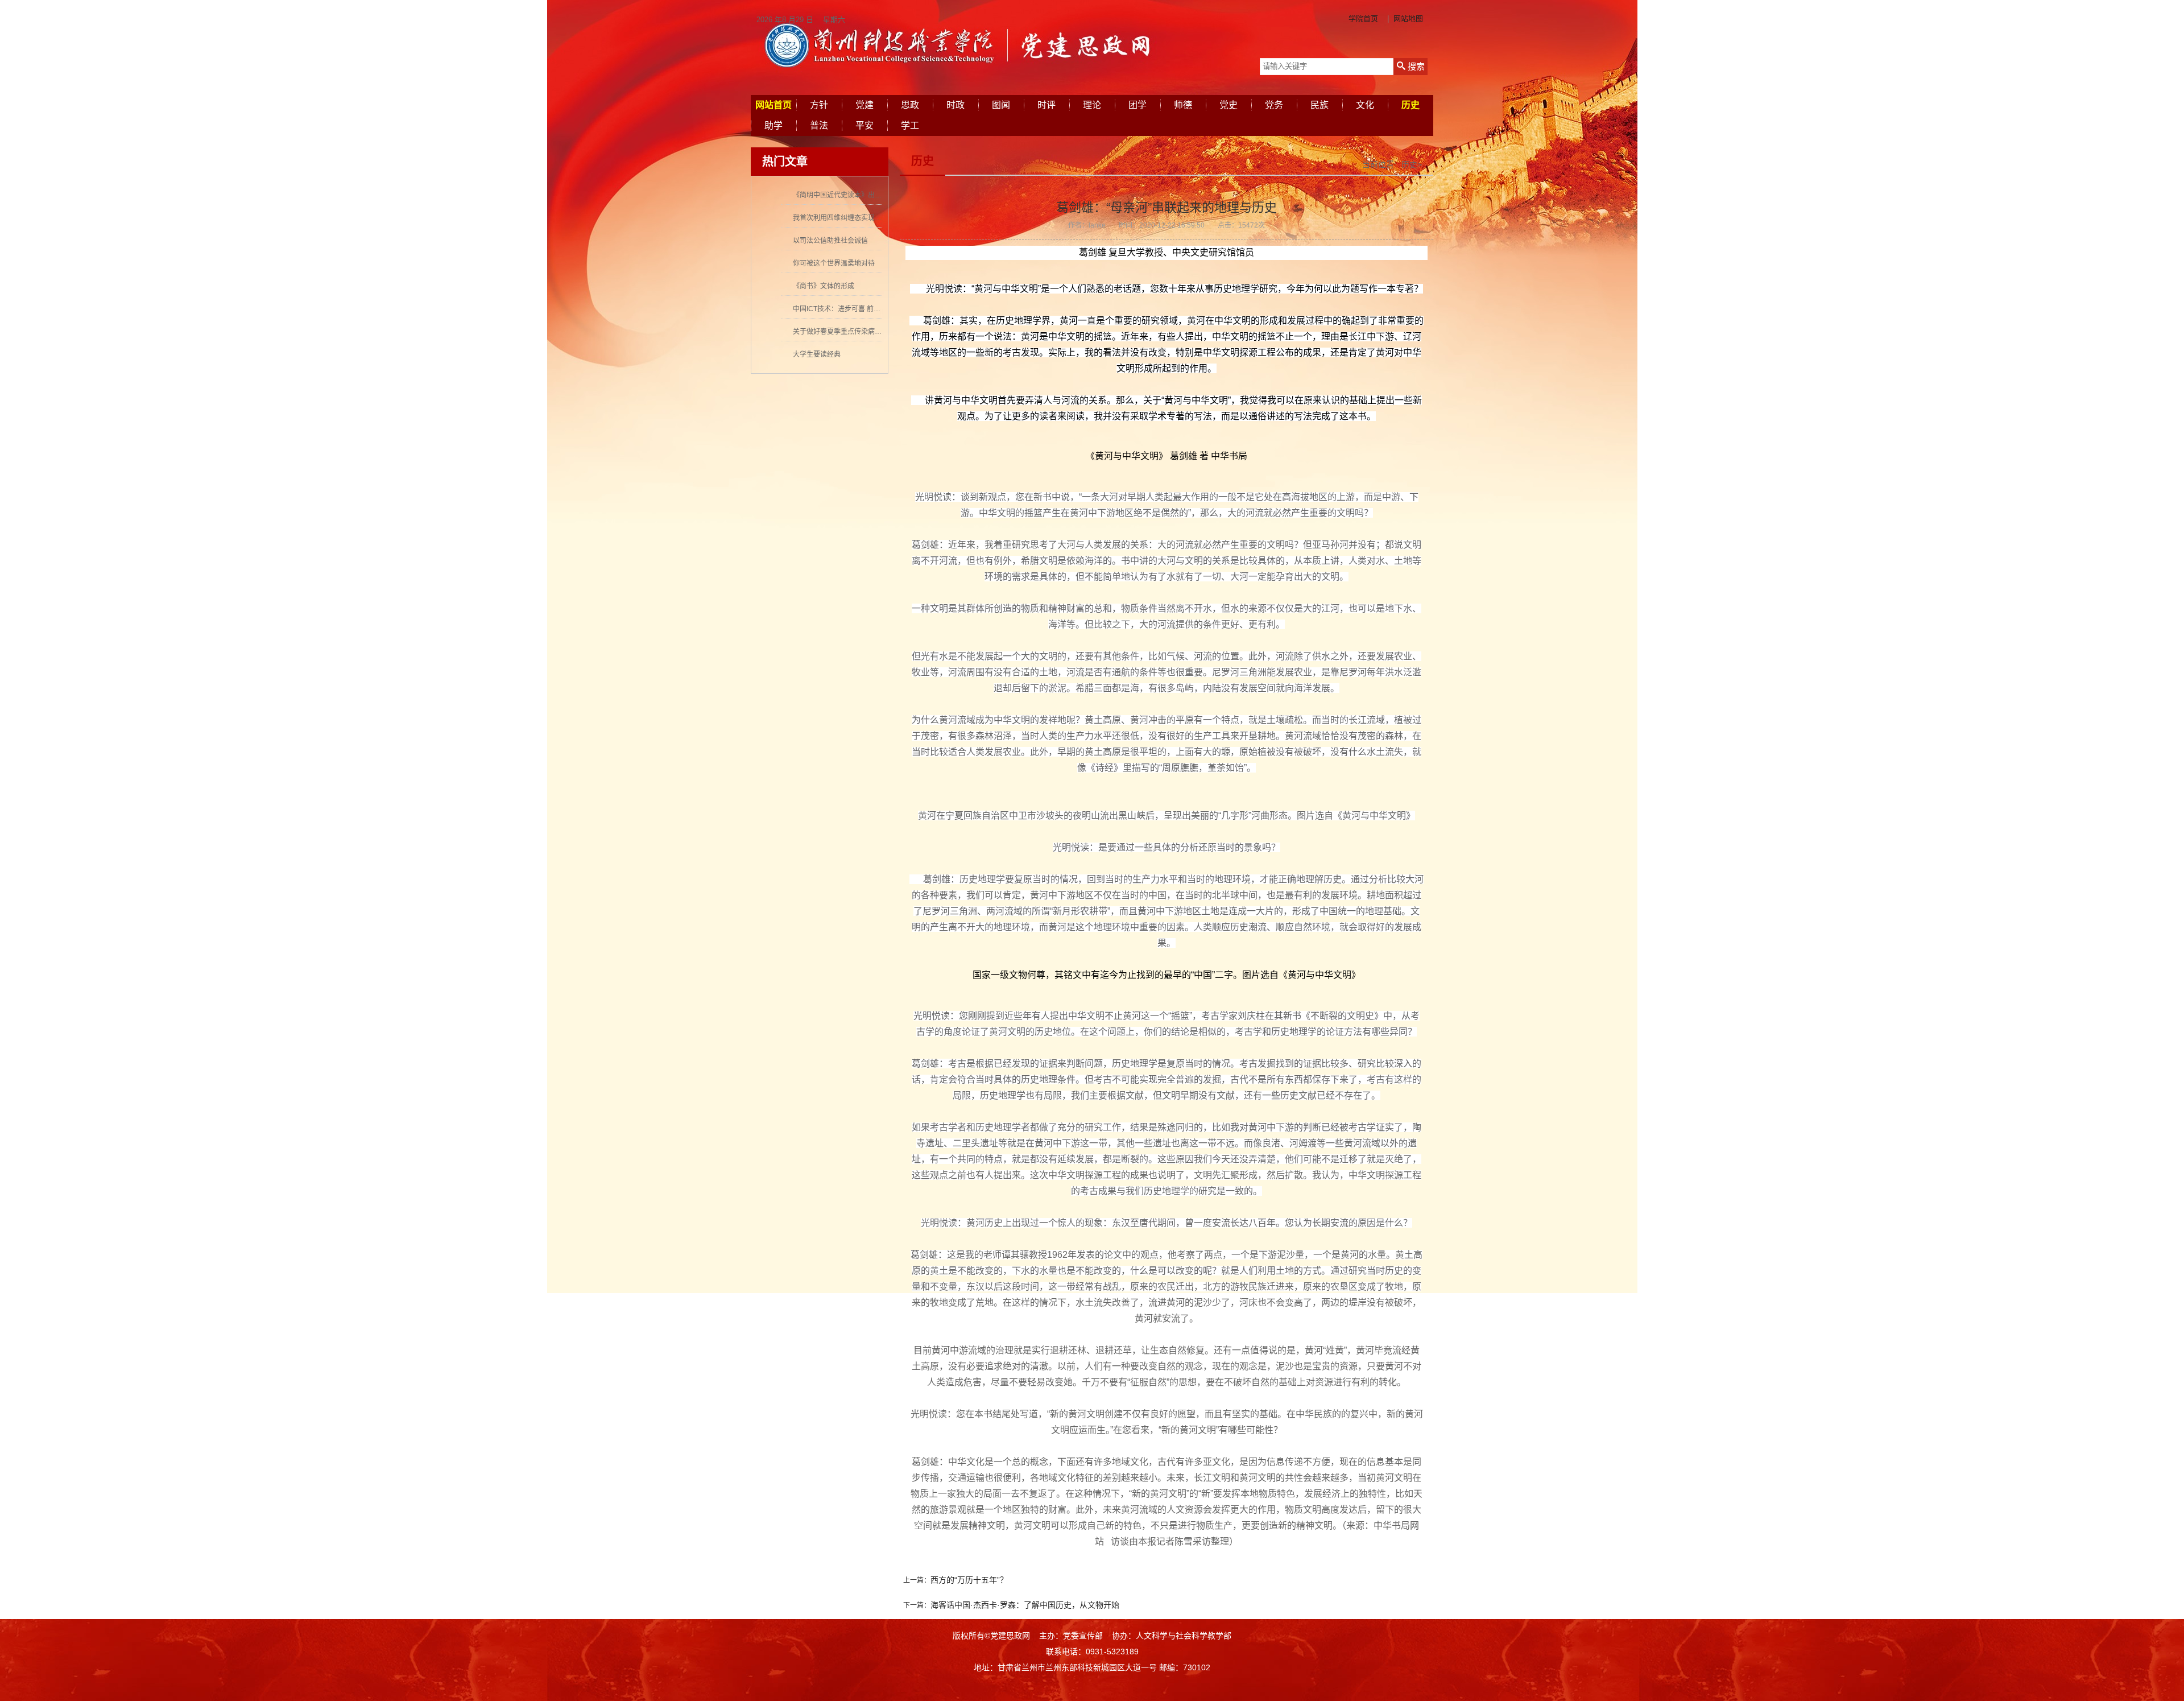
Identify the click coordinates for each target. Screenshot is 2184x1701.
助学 (773, 125)
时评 (1046, 105)
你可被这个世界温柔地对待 (834, 263)
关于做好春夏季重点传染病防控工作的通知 (858, 332)
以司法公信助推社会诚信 (830, 241)
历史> (1412, 164)
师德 (1183, 105)
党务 (1274, 105)
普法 (819, 125)
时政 (955, 105)
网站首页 (773, 105)
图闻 (1001, 105)
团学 (1137, 105)
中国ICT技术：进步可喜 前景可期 (843, 309)
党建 (864, 105)
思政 (910, 105)
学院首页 (1363, 18)
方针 (819, 105)
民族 (1319, 105)
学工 (910, 125)
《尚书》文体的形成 (824, 286)
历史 (1410, 105)
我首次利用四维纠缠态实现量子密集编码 (854, 218)
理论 (1092, 105)
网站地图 (1408, 18)
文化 (1365, 105)
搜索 (1415, 66)
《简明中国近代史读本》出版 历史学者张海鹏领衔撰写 (876, 195)
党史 (1228, 105)
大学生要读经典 (817, 354)
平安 (864, 125)
